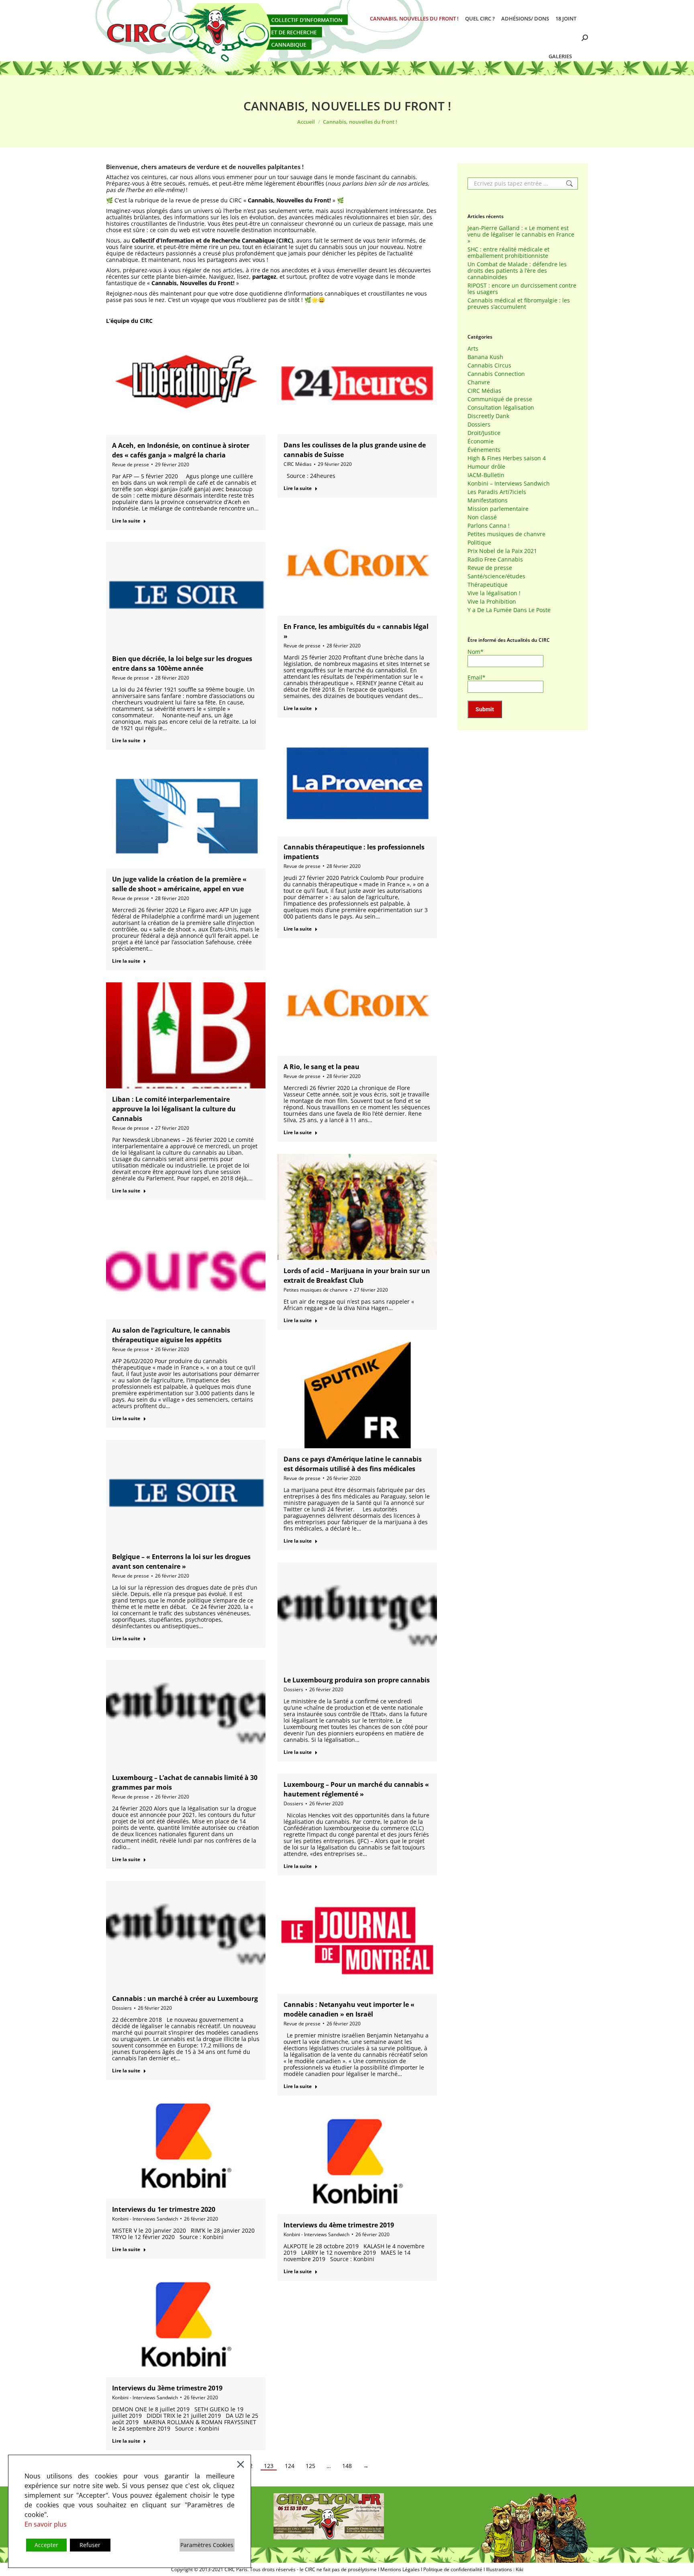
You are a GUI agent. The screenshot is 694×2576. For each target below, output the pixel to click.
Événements (484, 450)
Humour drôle (486, 467)
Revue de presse (131, 464)
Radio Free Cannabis (495, 559)
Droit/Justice (484, 433)
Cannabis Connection (496, 374)
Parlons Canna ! (489, 526)
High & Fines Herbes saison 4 (507, 458)
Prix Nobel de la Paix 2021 (502, 551)
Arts (473, 349)
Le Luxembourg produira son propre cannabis (357, 1680)
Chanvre (479, 382)
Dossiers (293, 1689)
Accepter (46, 2545)
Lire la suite (126, 521)
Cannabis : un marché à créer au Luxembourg (185, 1998)
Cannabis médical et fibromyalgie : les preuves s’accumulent (519, 304)
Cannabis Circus (489, 365)
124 (290, 2466)
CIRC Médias (298, 464)
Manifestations (488, 500)
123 (269, 2466)
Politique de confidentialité (453, 2569)
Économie (481, 441)
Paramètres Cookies (207, 2545)
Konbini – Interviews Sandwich (509, 484)
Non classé (482, 517)
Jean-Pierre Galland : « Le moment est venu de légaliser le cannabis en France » (521, 235)
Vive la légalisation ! (494, 593)
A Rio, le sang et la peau (321, 1067)
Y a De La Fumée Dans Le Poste (509, 610)
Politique (479, 543)
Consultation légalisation (501, 408)
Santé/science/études (496, 576)
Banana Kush (485, 357)
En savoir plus (46, 2524)
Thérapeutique (488, 585)
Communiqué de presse (500, 399)
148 (347, 2466)
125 (310, 2466)
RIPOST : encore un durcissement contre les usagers (522, 289)
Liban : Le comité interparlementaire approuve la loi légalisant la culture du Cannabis (174, 1109)
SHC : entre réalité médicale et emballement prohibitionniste (508, 253)
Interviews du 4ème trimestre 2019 (339, 2225)
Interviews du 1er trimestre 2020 (164, 2209)
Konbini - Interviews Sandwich (145, 2219)
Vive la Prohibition (492, 602)
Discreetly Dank (488, 416)
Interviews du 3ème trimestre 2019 (167, 2388)
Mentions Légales (400, 2569)
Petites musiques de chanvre (316, 1290)
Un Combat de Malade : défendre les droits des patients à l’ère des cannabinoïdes (517, 271)
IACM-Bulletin (486, 475)
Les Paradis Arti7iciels (497, 492)
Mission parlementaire (498, 509)
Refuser (90, 2545)
